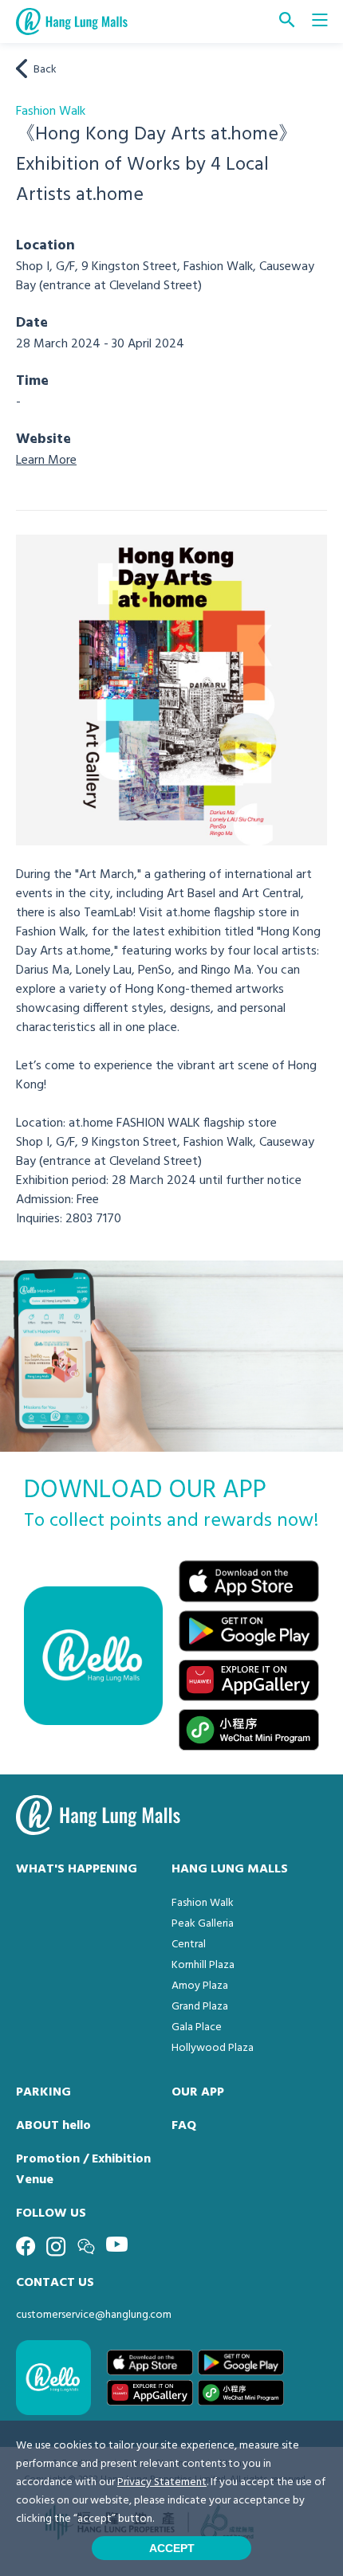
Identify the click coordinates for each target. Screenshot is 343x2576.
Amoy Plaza (200, 1986)
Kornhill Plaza (203, 1965)
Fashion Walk (203, 1903)
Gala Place (197, 2027)
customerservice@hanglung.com (94, 2315)
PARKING (43, 2092)
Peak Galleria (203, 1924)
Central (189, 1945)
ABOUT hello (53, 2126)
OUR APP (198, 2092)
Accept (172, 2548)
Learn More (46, 461)
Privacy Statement (162, 2482)
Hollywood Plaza (213, 2048)
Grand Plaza (200, 2007)
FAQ (184, 2126)
